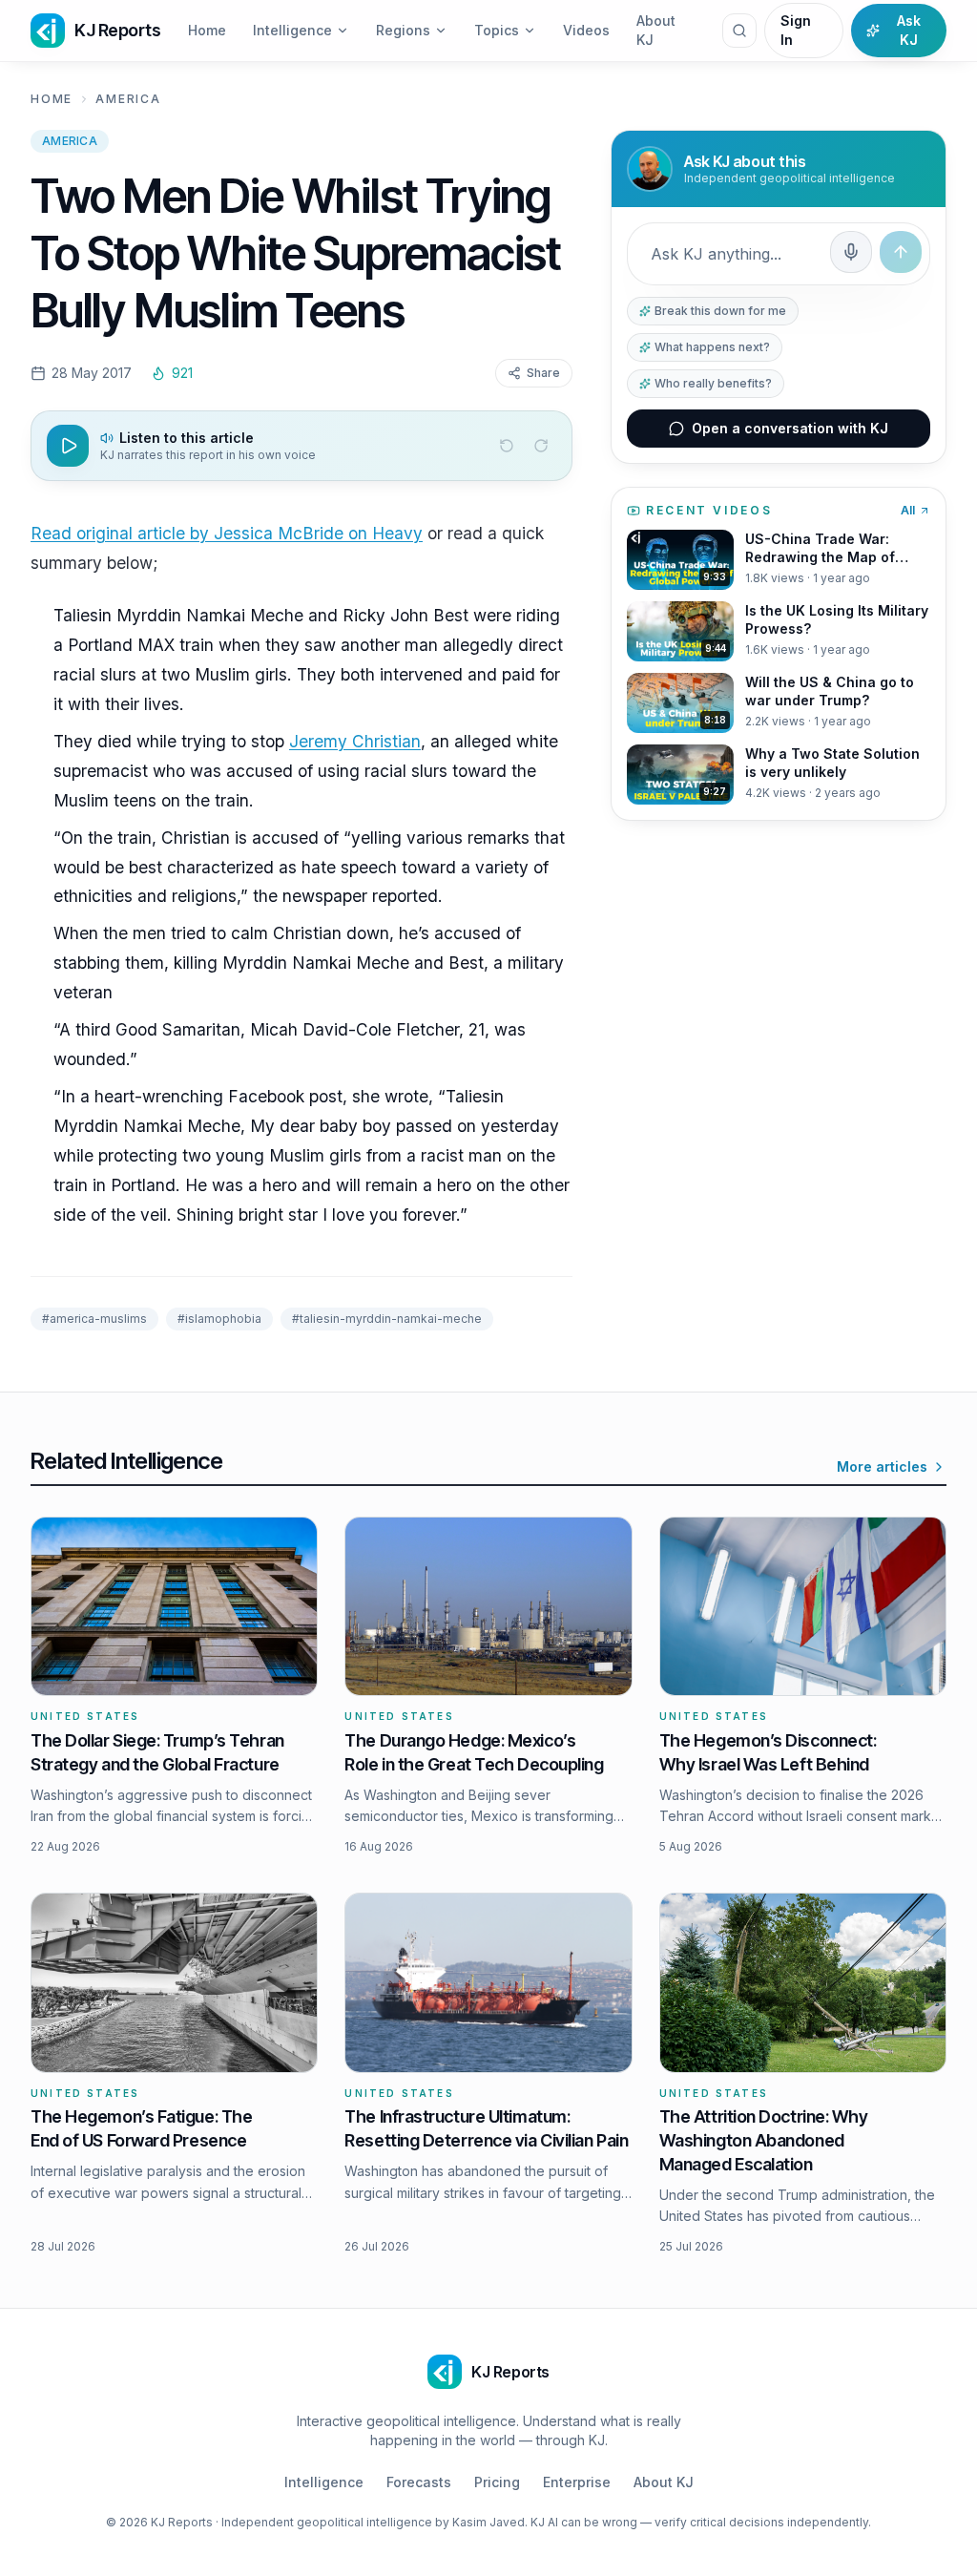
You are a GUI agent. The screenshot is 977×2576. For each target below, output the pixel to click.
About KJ (656, 30)
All (908, 510)
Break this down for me (720, 311)
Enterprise (577, 2482)
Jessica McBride (279, 533)
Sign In (796, 30)
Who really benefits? (713, 383)
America (128, 99)
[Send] (901, 252)
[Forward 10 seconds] (541, 446)
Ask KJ (909, 30)
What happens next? (712, 347)
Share (543, 373)
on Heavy (383, 533)
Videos (586, 30)
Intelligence (292, 30)
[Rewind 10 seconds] (507, 446)
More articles (882, 1466)
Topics (497, 30)
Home (207, 30)
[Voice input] (851, 252)
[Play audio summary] (68, 446)
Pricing (497, 2482)
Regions (403, 30)
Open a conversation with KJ (790, 428)
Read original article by (122, 533)
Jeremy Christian (355, 741)
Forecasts (419, 2482)
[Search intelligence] (739, 31)
